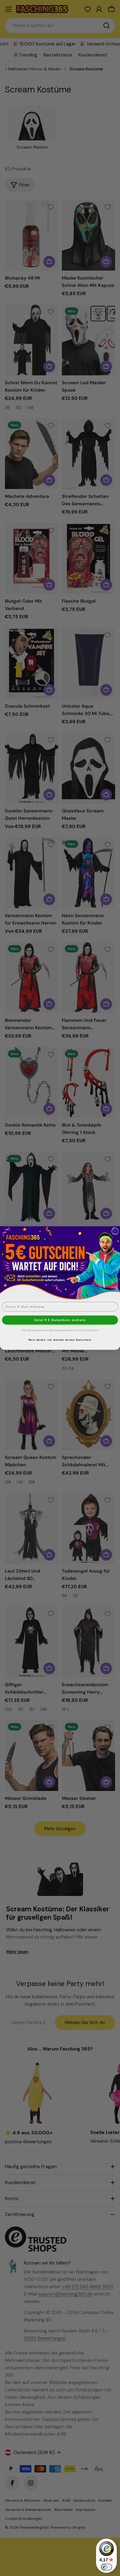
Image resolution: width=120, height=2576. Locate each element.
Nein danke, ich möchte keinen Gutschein (60, 1340)
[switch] (106, 2567)
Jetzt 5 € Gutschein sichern (60, 1320)
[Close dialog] (115, 1231)
